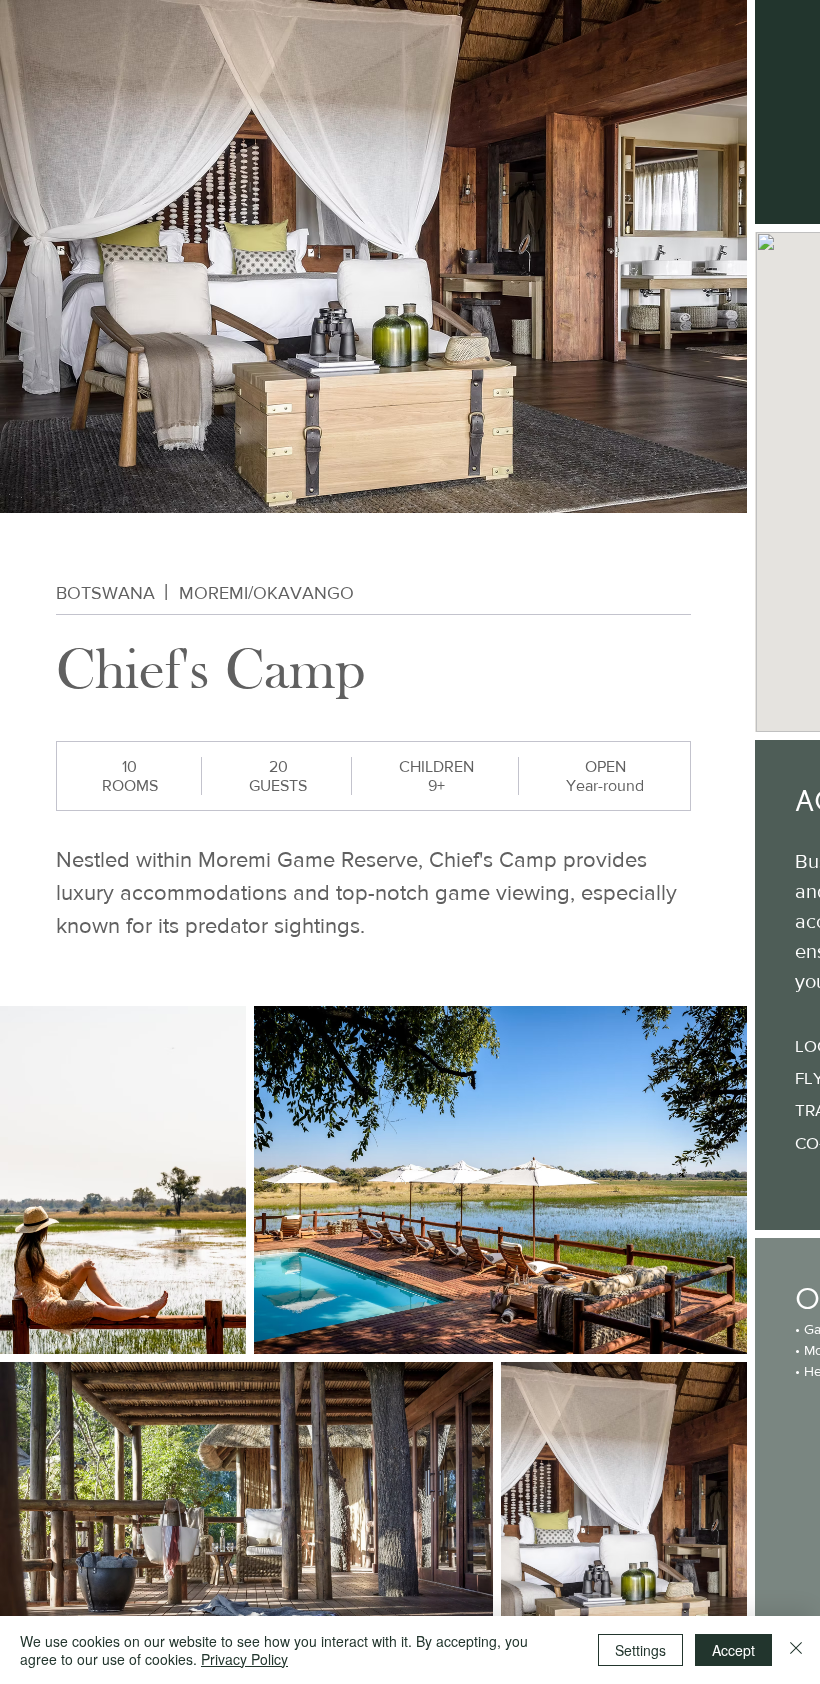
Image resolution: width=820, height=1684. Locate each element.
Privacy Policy (244, 1659)
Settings (640, 1650)
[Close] (796, 1650)
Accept (733, 1650)
